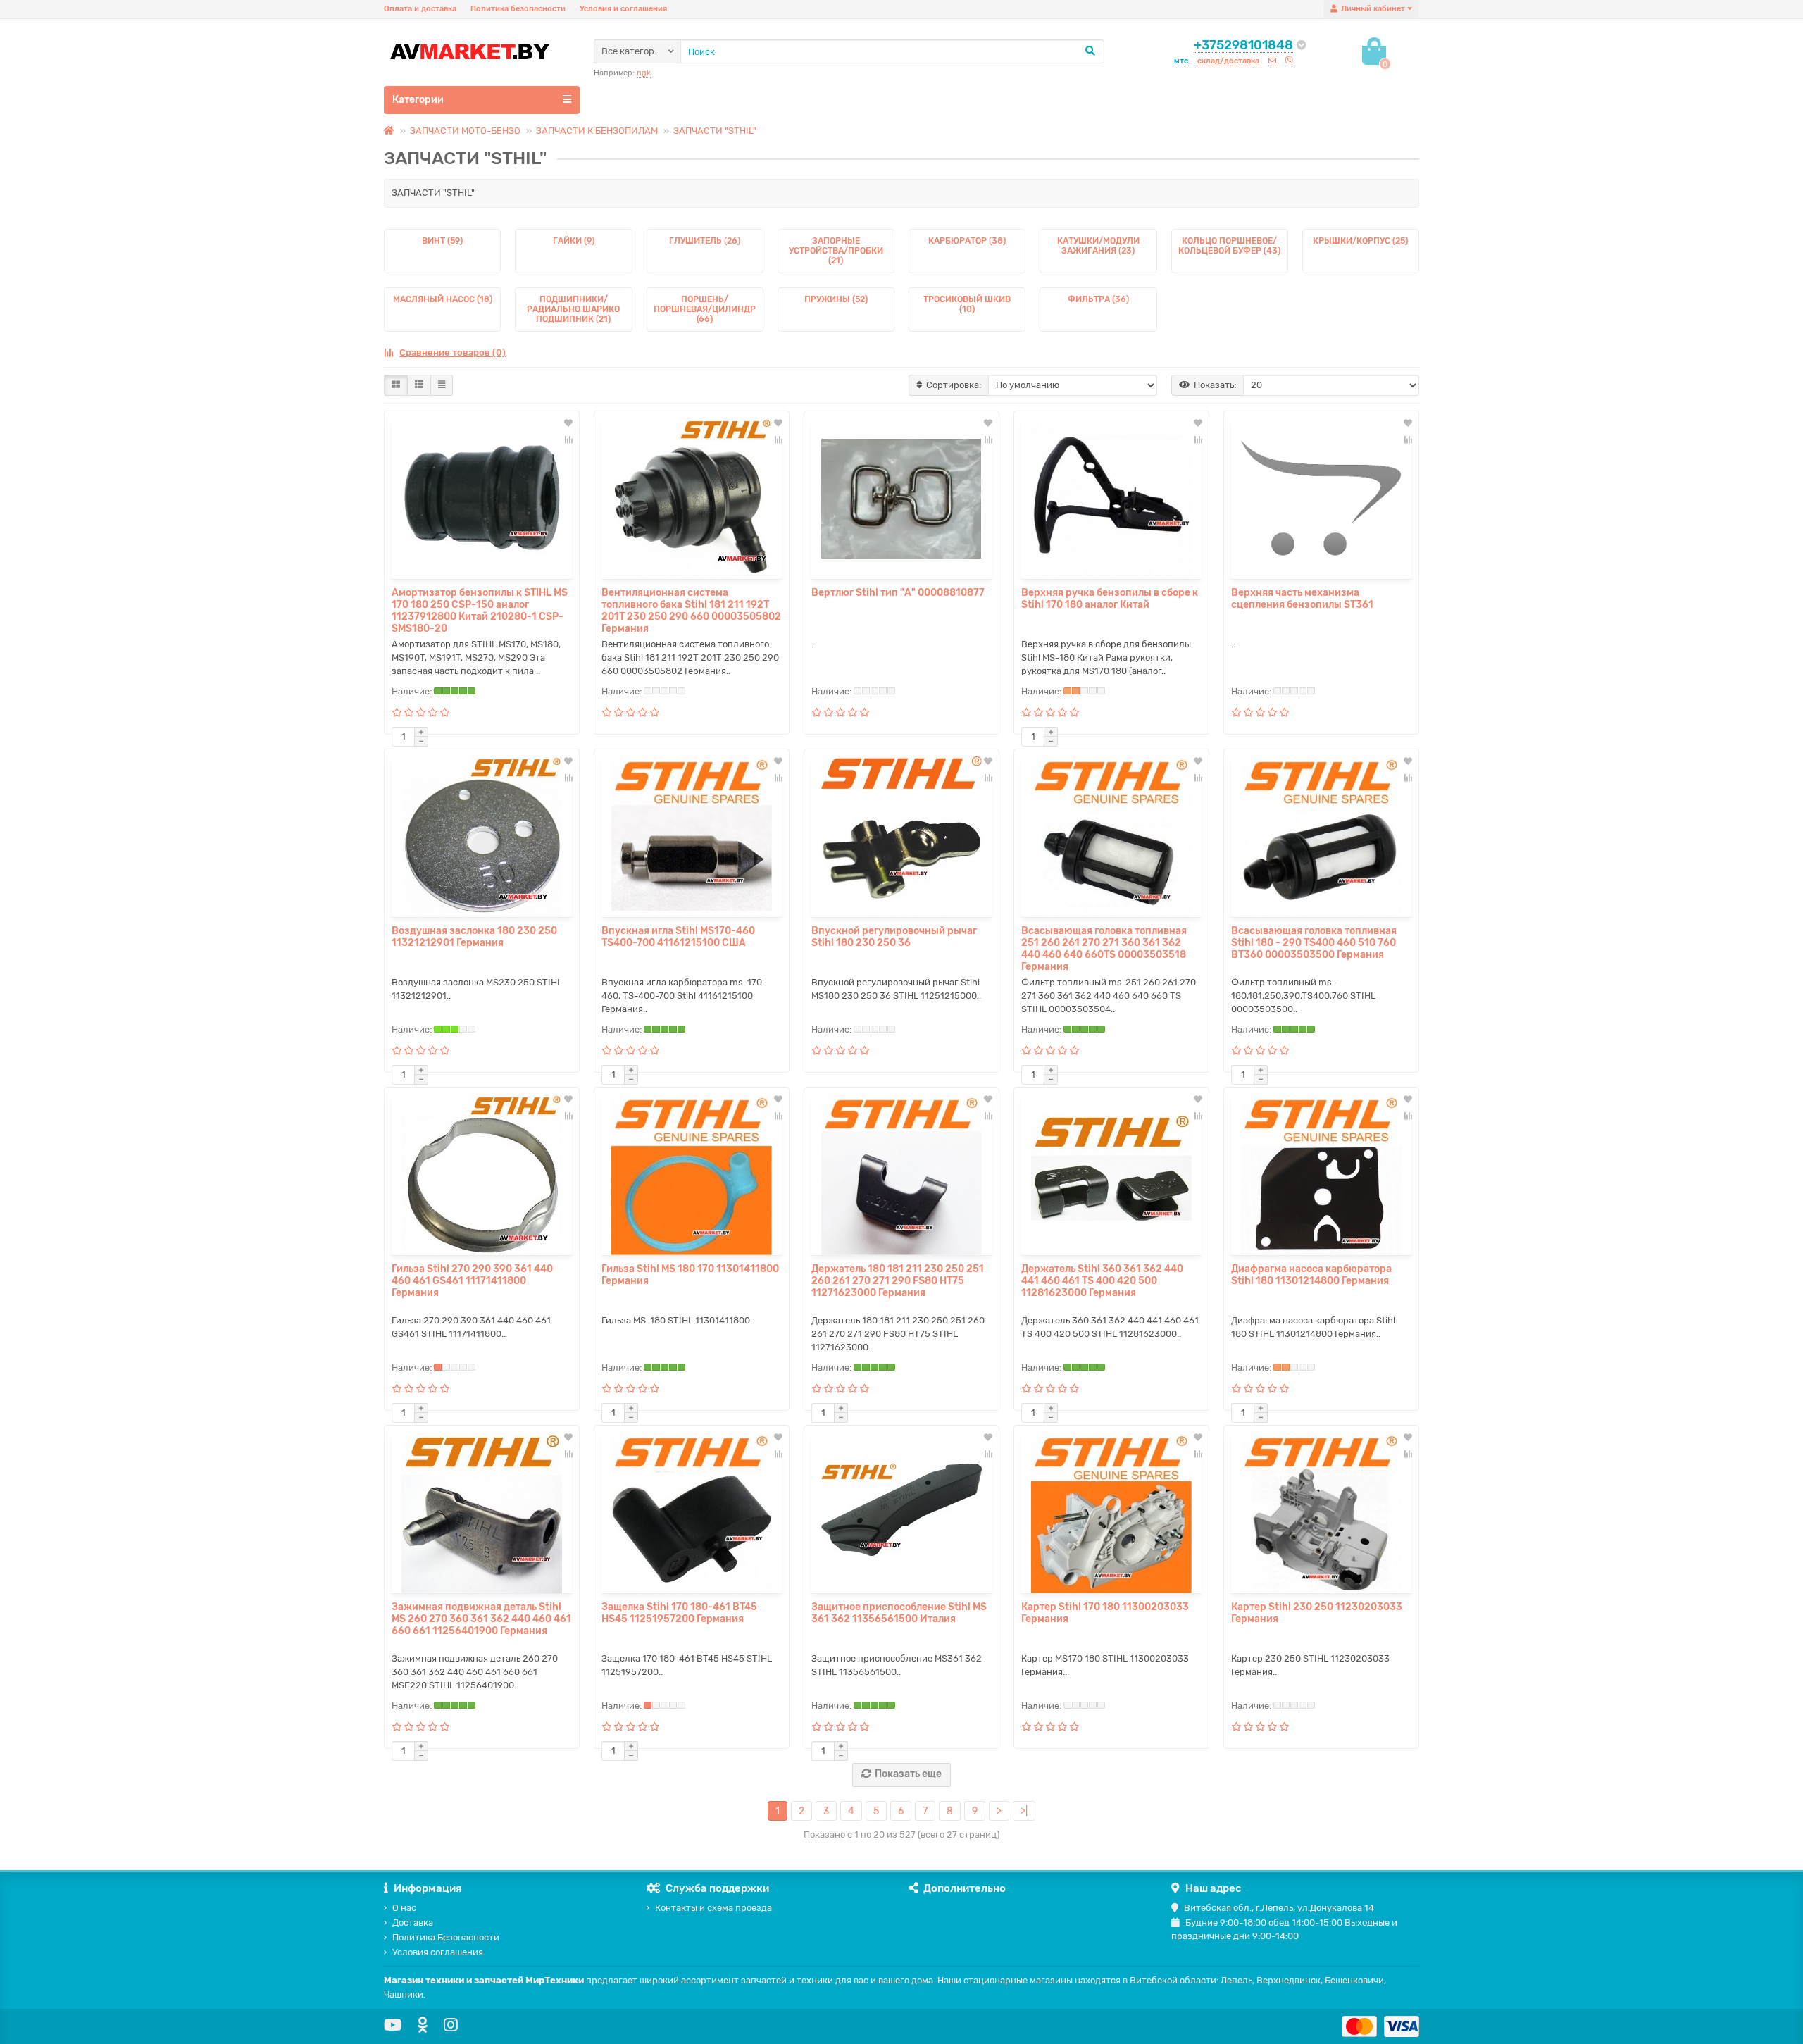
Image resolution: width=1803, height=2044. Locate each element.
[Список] (419, 385)
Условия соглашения (438, 1952)
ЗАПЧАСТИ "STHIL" (715, 131)
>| (1024, 1811)
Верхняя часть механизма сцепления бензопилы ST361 (1302, 599)
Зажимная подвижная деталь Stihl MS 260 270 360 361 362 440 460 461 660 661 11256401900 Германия (481, 1619)
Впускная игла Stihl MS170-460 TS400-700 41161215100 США (678, 937)
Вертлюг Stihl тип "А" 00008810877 (898, 593)
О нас (404, 1908)
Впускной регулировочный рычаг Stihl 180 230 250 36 (894, 937)
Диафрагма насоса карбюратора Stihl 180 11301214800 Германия (1311, 1275)
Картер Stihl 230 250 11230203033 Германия (1317, 1613)
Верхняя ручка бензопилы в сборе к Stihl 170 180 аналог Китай (1110, 599)
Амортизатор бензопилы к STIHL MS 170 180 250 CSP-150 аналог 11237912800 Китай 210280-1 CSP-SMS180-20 (480, 611)
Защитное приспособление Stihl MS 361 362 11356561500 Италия (899, 1613)
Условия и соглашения (623, 9)
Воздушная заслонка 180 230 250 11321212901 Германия (474, 937)
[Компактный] (442, 385)
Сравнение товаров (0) (453, 353)
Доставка (413, 1923)
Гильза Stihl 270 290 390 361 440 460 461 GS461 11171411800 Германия (472, 1281)
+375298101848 (1243, 45)
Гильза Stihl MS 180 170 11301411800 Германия (690, 1275)
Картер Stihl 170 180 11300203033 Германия (1105, 1613)
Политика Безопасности (446, 1937)
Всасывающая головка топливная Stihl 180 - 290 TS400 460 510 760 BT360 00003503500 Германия (1314, 943)
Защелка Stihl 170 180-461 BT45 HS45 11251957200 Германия (679, 1613)
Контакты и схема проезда (713, 1908)
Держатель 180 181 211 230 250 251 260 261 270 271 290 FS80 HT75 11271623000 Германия (898, 1281)
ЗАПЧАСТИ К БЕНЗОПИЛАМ (597, 131)
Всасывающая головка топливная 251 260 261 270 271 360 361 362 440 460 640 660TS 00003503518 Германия (1104, 949)
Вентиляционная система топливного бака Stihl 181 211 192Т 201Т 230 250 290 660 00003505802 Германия (691, 611)
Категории (418, 100)
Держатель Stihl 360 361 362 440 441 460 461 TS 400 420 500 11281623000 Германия (1102, 1281)
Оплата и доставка (420, 9)
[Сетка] (396, 385)
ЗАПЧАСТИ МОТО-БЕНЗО (465, 131)
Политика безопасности (518, 9)
